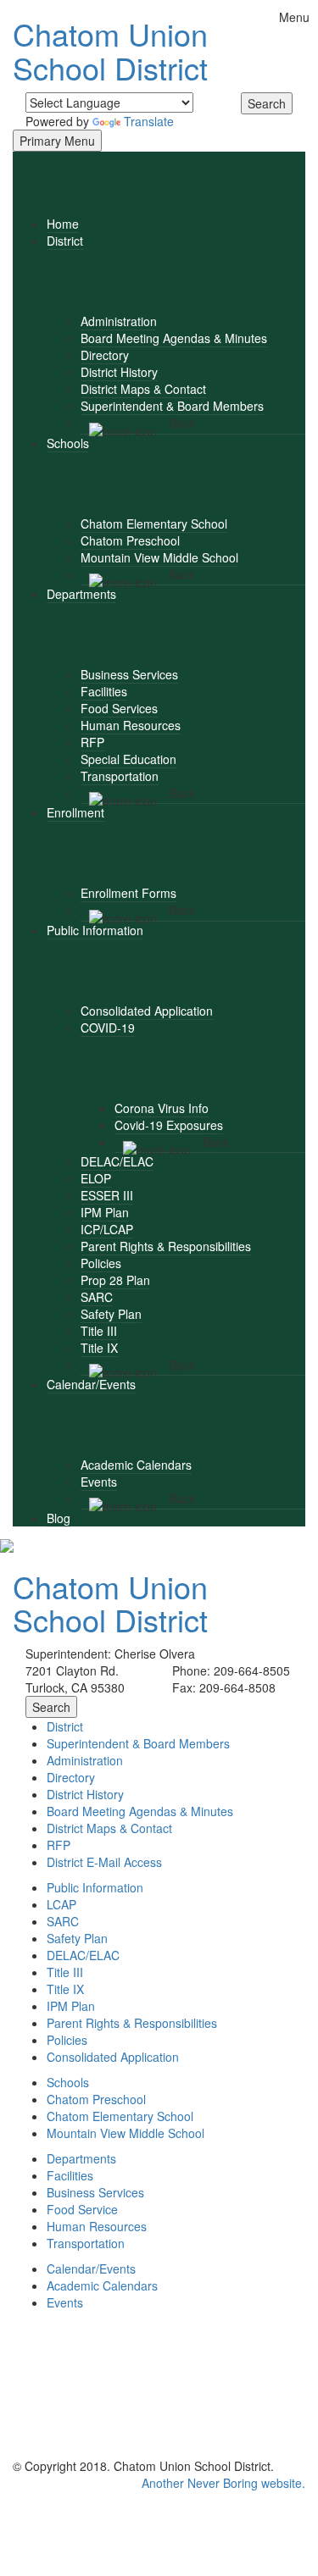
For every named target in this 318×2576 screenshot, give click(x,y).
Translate (149, 121)
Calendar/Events (91, 1384)
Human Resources (131, 725)
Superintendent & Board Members (172, 406)
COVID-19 (108, 1028)
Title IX (99, 1348)
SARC (97, 1297)
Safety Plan (111, 1314)
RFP (92, 742)
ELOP (96, 1178)
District (65, 241)
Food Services (119, 708)
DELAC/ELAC (117, 1161)
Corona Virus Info (162, 1108)
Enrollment (75, 812)
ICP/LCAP (107, 1229)
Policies (101, 1263)
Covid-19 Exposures (169, 1125)
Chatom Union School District (110, 50)
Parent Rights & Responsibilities (166, 1246)
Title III (99, 1331)
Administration (119, 321)
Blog (59, 1518)
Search (267, 103)
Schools (68, 443)
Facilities (104, 691)
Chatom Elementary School (154, 524)
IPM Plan (105, 1212)
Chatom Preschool (130, 540)
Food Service (82, 2209)
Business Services (129, 674)
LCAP (61, 1904)
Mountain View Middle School (159, 557)
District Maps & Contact (143, 389)
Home (63, 224)
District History (119, 372)
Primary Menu (57, 141)
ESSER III (107, 1195)
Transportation (120, 776)
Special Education (128, 759)
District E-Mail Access (104, 1862)
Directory (105, 355)
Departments (81, 594)
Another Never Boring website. (223, 2483)
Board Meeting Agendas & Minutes (174, 338)
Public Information (95, 930)
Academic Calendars (136, 1465)
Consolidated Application (147, 1011)
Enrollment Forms (128, 893)
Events (99, 1482)
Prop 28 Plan (115, 1280)
